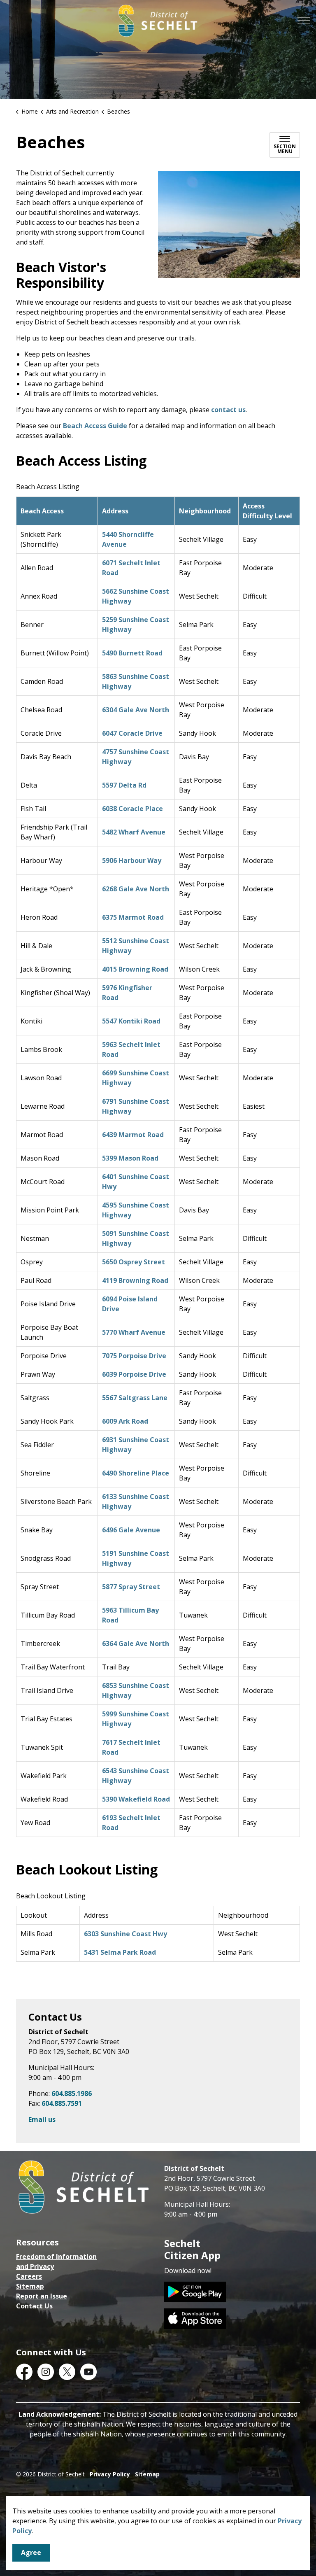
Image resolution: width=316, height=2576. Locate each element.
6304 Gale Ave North (136, 710)
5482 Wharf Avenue (134, 832)
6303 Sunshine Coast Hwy (125, 1934)
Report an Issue (42, 2296)
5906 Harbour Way (132, 860)
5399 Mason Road (130, 1158)
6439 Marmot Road (133, 1135)
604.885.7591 (62, 2103)
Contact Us (34, 2306)
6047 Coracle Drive (132, 733)
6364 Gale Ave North (136, 1644)
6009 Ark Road (125, 1421)
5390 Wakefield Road (136, 1799)
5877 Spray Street (131, 1587)
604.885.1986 (72, 2093)
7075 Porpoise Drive (134, 1356)
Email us (42, 2119)
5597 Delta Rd (124, 785)
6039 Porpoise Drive (134, 1374)
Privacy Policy (110, 2474)
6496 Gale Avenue (131, 1530)
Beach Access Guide (95, 426)
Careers (29, 2276)
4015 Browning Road (135, 969)
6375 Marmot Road (133, 917)
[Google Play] (195, 2291)
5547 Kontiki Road (131, 1021)
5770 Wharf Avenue (134, 1332)
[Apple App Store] (195, 2318)
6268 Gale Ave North (136, 889)
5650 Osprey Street (134, 1262)
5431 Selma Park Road (120, 1952)
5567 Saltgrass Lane (135, 1398)
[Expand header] (304, 21)
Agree (31, 2553)
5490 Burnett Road (132, 653)
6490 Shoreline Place (136, 1473)
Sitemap (30, 2286)
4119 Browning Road (135, 1280)
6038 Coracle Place (132, 809)
